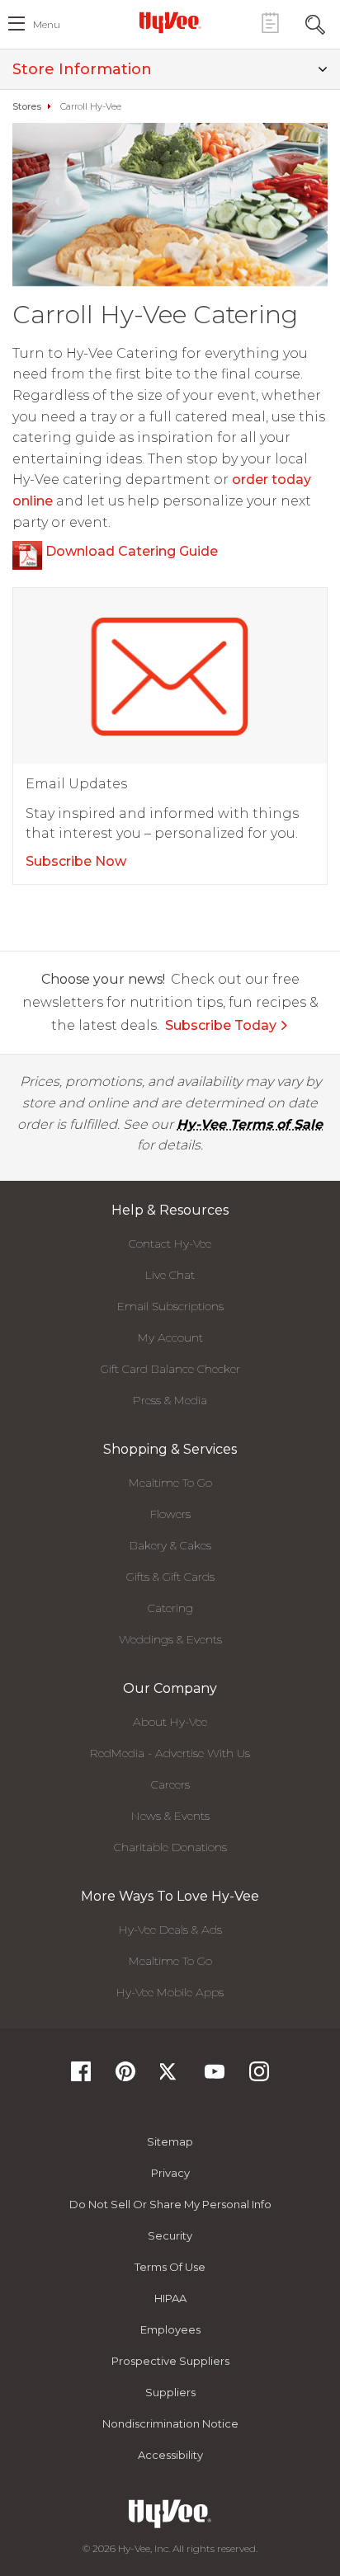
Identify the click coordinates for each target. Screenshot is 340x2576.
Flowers (170, 1514)
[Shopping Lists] (270, 23)
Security (170, 2235)
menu (47, 24)
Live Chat (170, 1275)
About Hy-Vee (170, 1722)
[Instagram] (259, 2077)
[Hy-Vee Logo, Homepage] (170, 22)
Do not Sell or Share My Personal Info (170, 2204)
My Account (170, 1337)
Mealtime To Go (170, 1483)
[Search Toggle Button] (315, 23)
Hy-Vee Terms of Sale (250, 1124)
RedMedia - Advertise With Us (170, 1753)
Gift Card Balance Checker (170, 1369)
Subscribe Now (76, 861)
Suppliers (170, 2392)
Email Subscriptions (170, 1306)
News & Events (170, 1816)
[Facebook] (81, 2077)
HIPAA (170, 2298)
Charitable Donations (170, 1847)
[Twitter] (170, 2077)
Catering (170, 1608)
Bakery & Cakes (170, 1545)
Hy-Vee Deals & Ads (170, 1930)
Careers (170, 1784)
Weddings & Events (170, 1639)
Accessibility (170, 2455)
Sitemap (170, 2141)
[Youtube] (215, 2077)
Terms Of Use (170, 2267)
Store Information (82, 69)
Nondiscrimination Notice (170, 2423)
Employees (170, 2329)
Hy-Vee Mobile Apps (170, 1992)
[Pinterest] (125, 2077)
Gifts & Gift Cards (170, 1577)
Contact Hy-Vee (170, 1243)
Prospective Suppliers (170, 2361)
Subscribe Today (221, 1025)
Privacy (170, 2173)
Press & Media (170, 1400)
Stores (27, 106)
